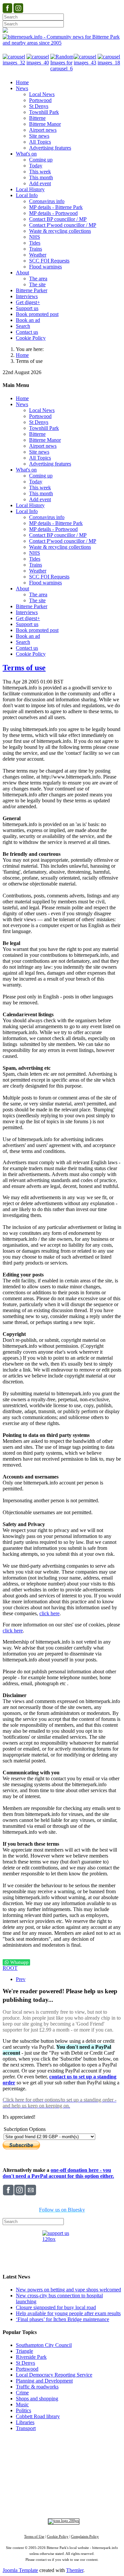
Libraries (25, 2422)
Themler (75, 2570)
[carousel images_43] (86, 63)
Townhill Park (51, 2469)
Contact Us (87, 2451)
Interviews (75, 2486)
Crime (22, 2393)
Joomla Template (20, 2570)
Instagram (63, 2497)
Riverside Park (31, 2357)
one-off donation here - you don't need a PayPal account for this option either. (58, 2173)
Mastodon (108, 2497)
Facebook (39, 2497)
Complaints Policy (85, 2537)
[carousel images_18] (109, 63)
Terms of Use (34, 2537)
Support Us (60, 2451)
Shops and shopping (37, 2399)
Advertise (35, 2451)
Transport (26, 2428)
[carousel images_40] (38, 63)
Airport (91, 2486)
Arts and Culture (40, 2486)
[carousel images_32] (15, 63)
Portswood (27, 2369)
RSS (66, 2503)
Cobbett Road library (38, 2416)
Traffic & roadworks (37, 2387)
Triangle (24, 2351)
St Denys (25, 2363)
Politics (23, 2410)
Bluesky (85, 2497)
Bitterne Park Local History (62, 2457)
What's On (106, 2457)
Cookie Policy (58, 2537)
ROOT (10, 1968)
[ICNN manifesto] (62, 2521)
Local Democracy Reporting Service (54, 2375)
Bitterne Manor (76, 2469)
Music (22, 2404)
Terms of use (24, 668)
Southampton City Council (44, 2345)
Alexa (80, 2503)
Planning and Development (44, 2381)
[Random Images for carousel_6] (62, 69)
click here (49, 1613)
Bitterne (96, 2469)
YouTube (47, 2503)
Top (62, 2440)
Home (22, 355)
